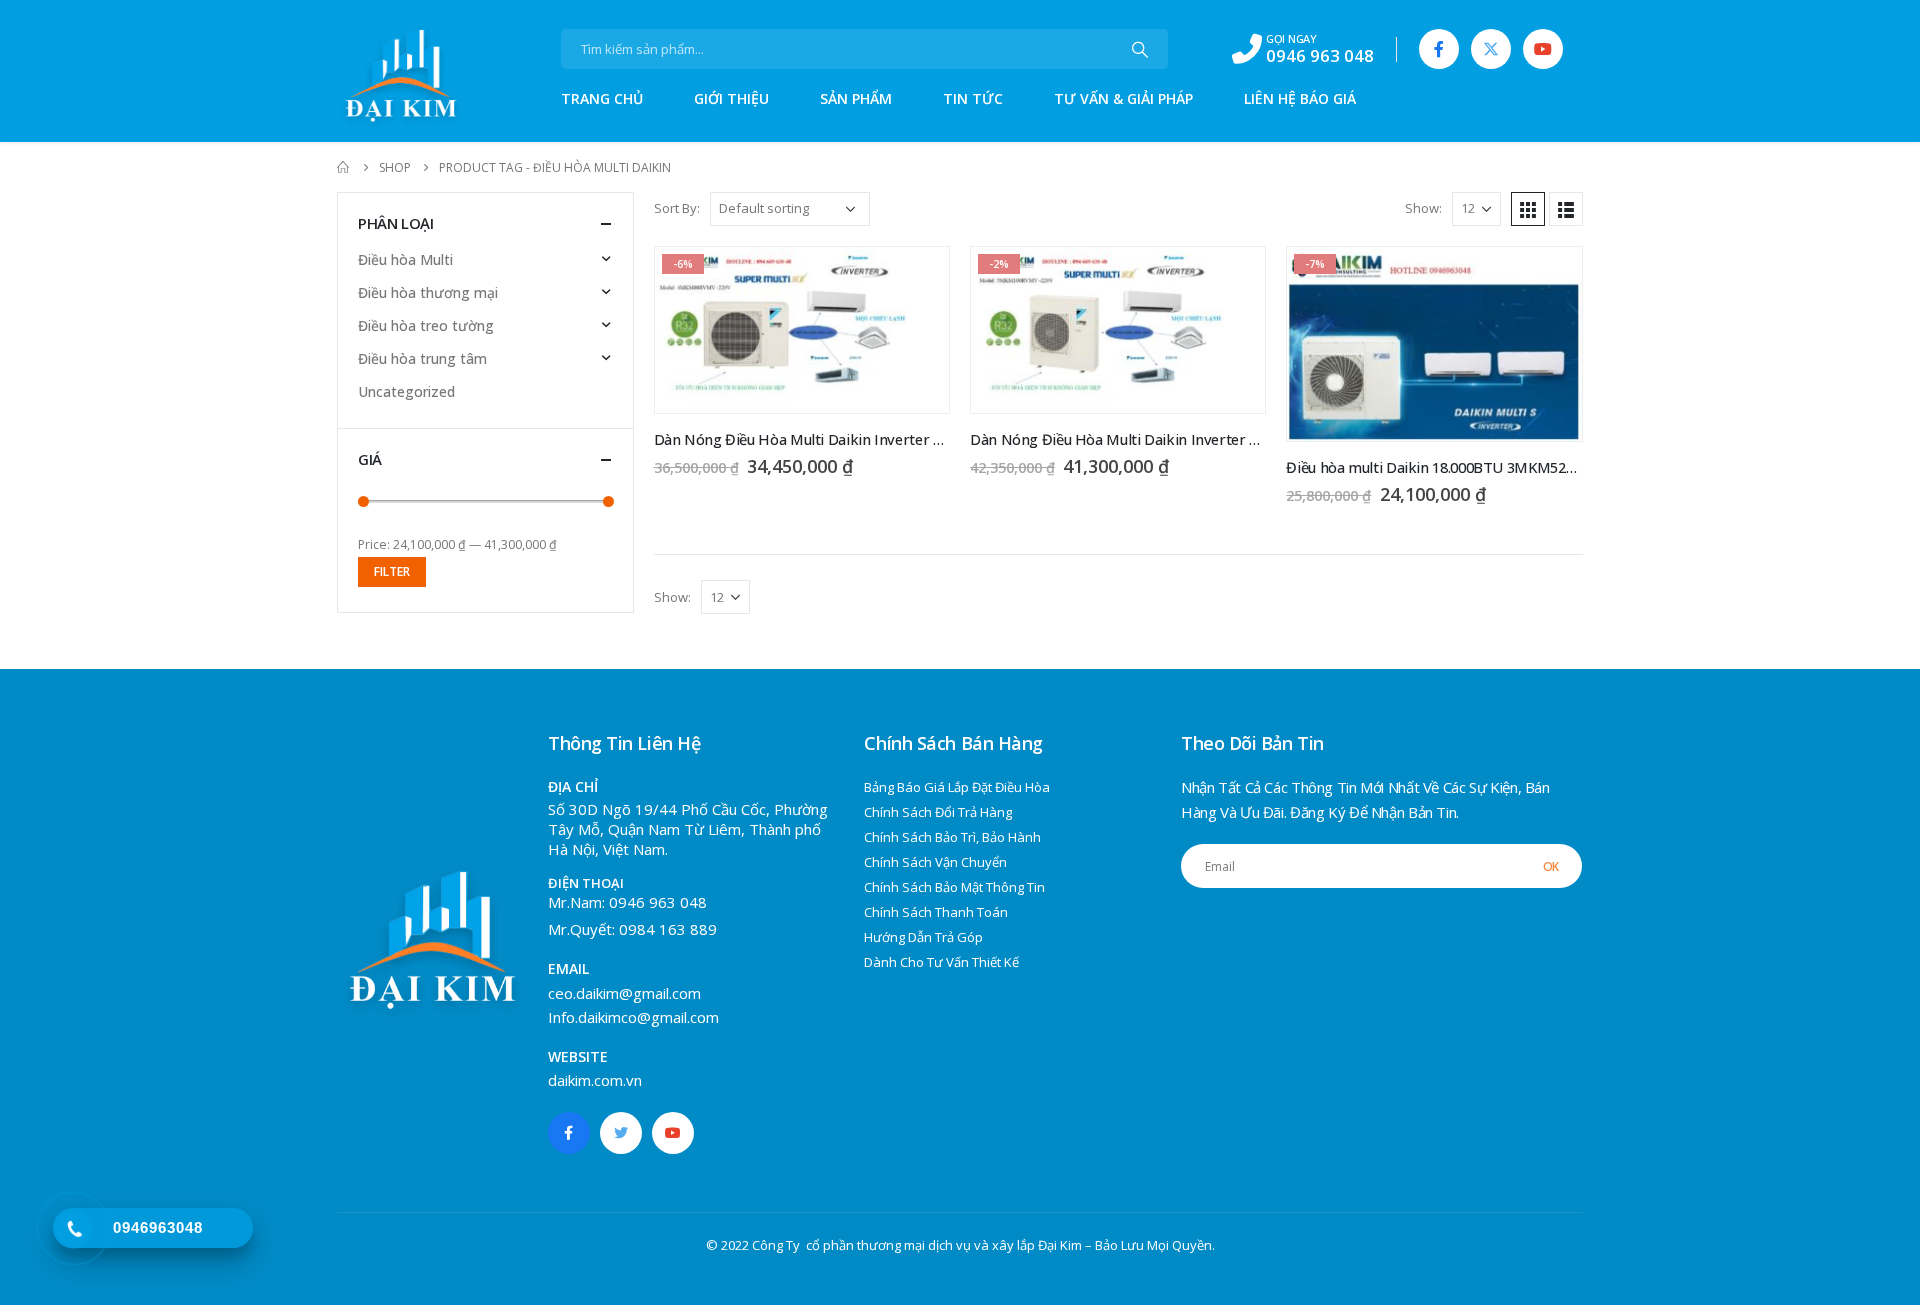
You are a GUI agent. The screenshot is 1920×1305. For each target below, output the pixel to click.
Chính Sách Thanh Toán (936, 912)
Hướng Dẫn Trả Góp (923, 937)
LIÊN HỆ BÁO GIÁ (1300, 98)
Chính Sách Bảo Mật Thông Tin (954, 887)
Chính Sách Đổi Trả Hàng (938, 812)
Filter (392, 571)
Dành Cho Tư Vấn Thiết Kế (941, 962)
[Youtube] (1543, 49)
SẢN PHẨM (856, 98)
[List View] (1566, 209)
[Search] (1140, 49)
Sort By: (677, 208)
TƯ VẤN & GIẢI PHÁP (1123, 98)
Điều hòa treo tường (426, 325)
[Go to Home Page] (344, 167)
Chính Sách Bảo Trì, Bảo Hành (952, 837)
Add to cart (917, 279)
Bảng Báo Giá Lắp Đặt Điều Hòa (957, 787)
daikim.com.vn (595, 1080)
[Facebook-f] (569, 1133)
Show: (1423, 208)
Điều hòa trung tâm (422, 358)
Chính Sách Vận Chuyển (935, 862)
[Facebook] (1439, 49)
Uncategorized (406, 391)
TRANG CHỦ (602, 98)
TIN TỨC (973, 98)
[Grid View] (1528, 209)
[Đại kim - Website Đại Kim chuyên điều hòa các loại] (377, 79)
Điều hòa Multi (405, 259)
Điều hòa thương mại (428, 292)
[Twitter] (1491, 49)
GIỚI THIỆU (731, 98)
